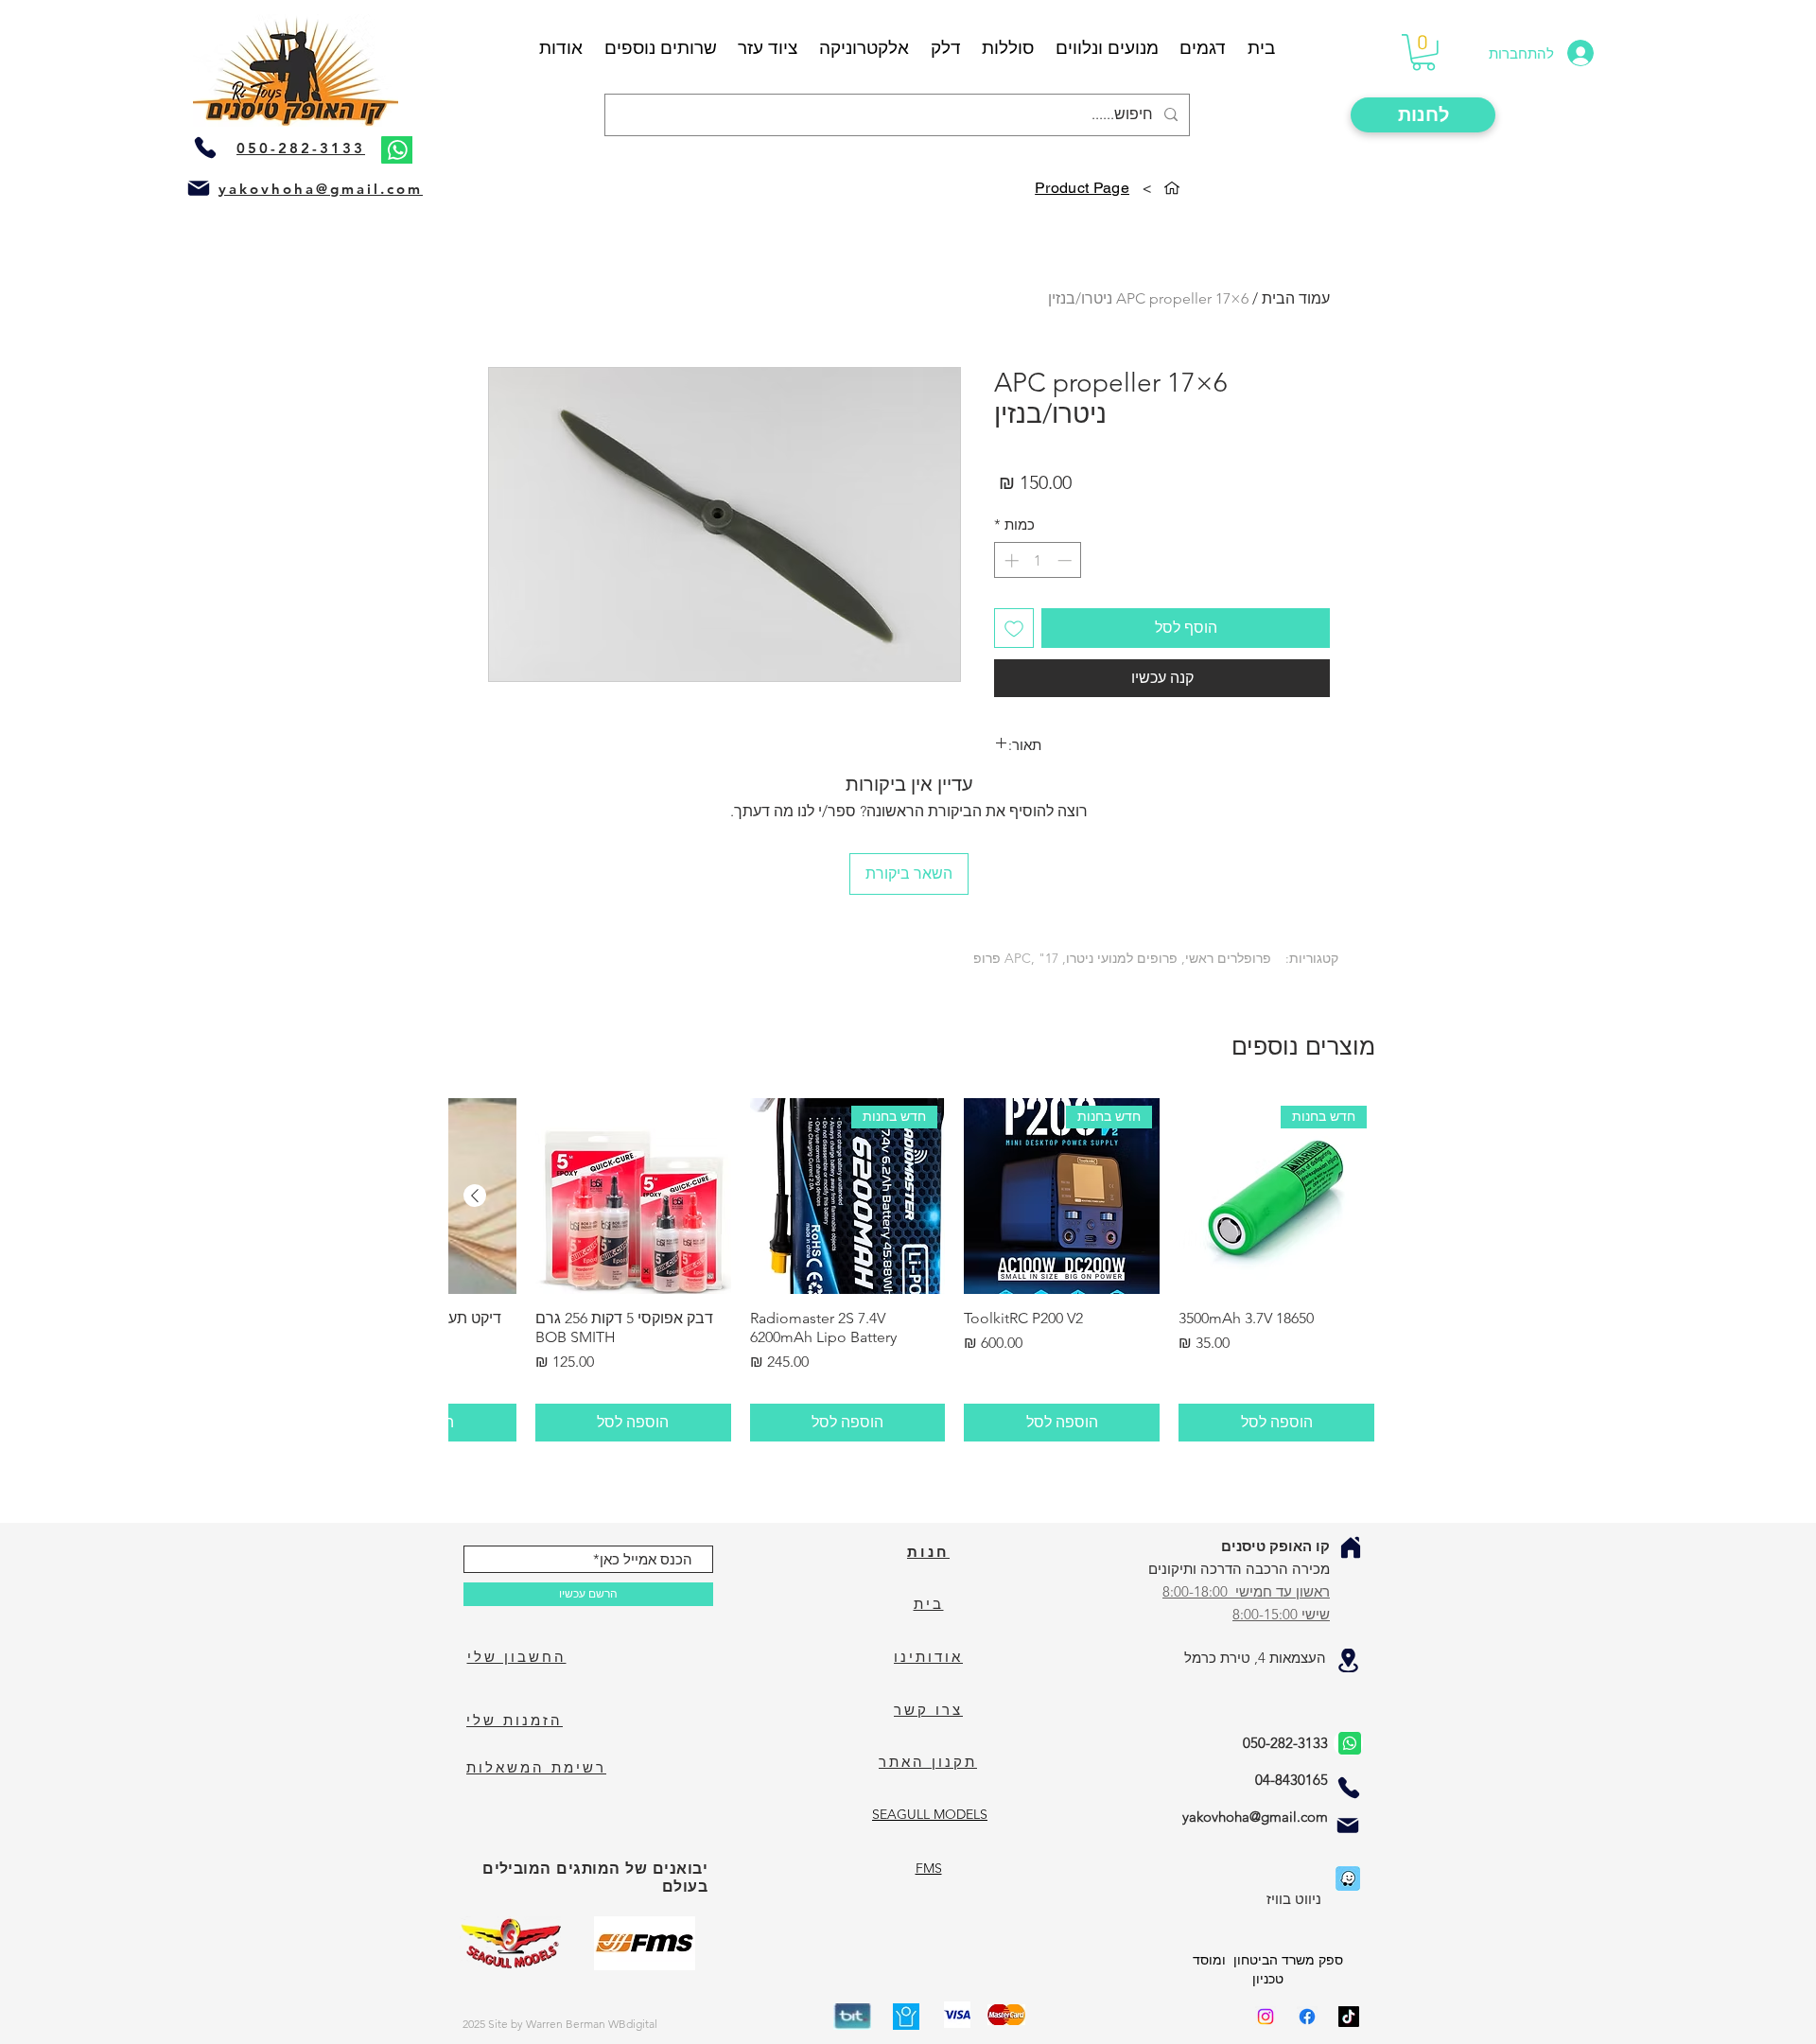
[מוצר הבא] (475, 1196)
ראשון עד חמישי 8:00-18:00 (1246, 1591)
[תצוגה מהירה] (633, 1196)
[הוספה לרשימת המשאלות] (1014, 628)
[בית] (1172, 188)
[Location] (1348, 1660)
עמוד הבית (1296, 298)
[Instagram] (1266, 2017)
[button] (1423, 52)
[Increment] (1010, 560)
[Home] (1351, 1547)
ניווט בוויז (1294, 1899)
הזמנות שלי (515, 1720)
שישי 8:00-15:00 (1281, 1614)
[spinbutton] (1038, 560)
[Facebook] (1307, 2017)
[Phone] (205, 148)
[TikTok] (1349, 2017)
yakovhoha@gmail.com (321, 189)
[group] (912, 1270)
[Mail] (199, 188)
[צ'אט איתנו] (1348, 1743)
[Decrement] (1066, 560)
